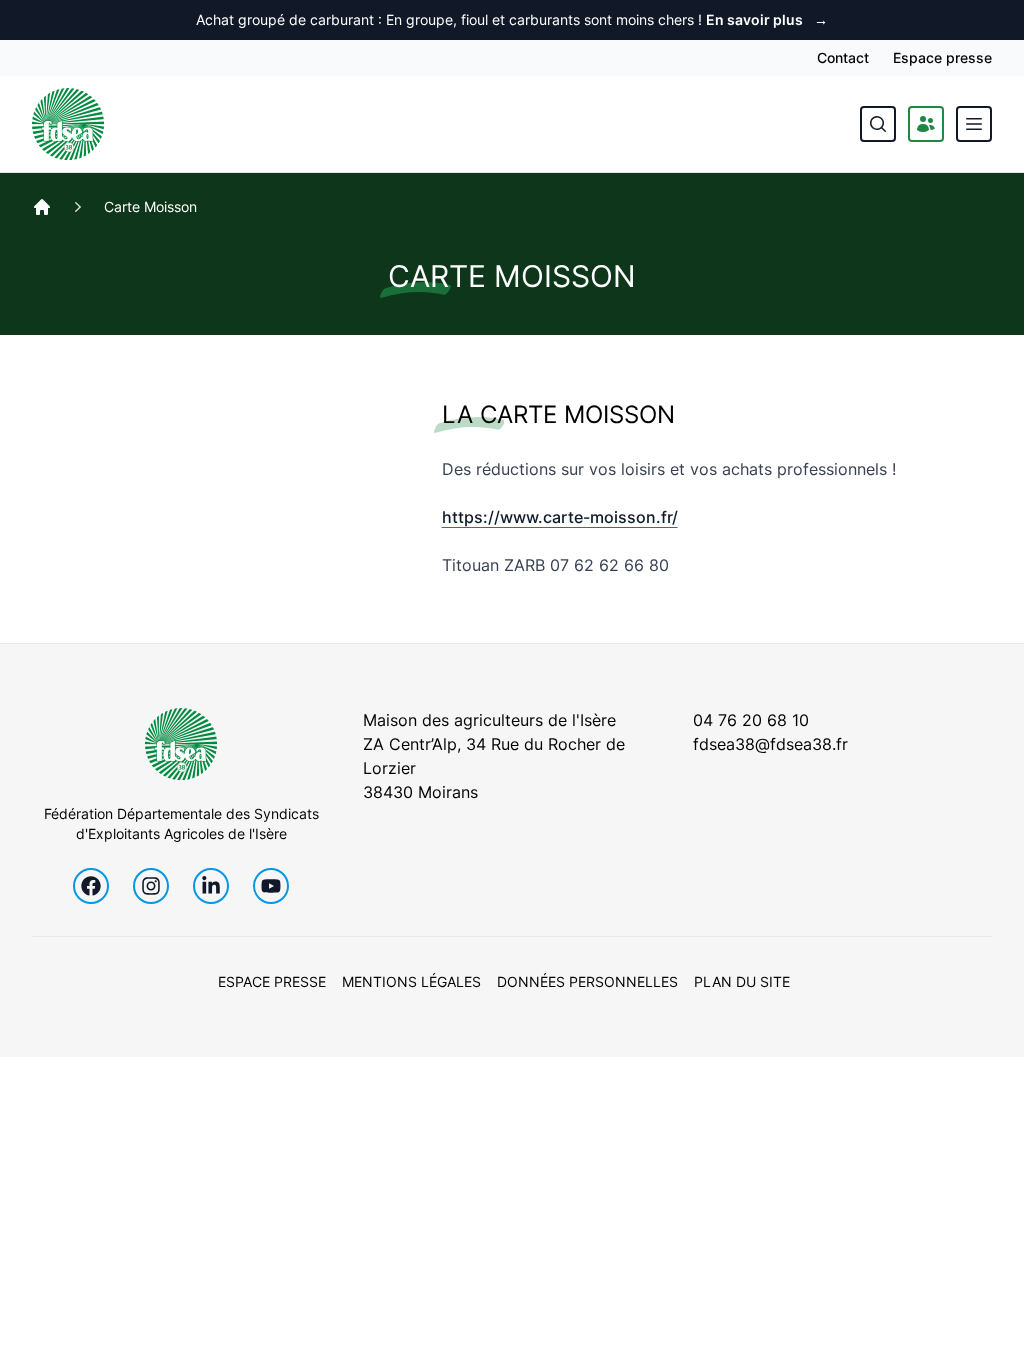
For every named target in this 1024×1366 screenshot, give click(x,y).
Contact (843, 57)
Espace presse (942, 57)
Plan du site (742, 981)
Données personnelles (587, 981)
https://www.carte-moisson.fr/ (560, 517)
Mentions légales (411, 981)
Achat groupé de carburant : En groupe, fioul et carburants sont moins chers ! (512, 19)
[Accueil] (42, 207)
